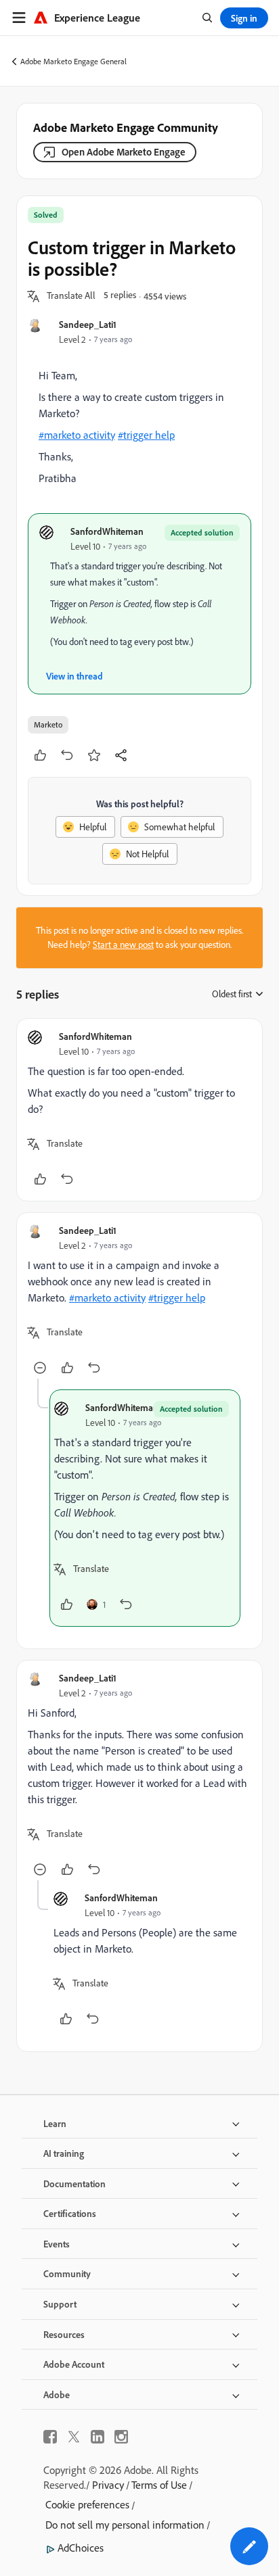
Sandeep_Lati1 (88, 324)
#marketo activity (77, 435)
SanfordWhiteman (107, 531)
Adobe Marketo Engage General (73, 61)
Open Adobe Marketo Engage (124, 152)
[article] (139, 1110)
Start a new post (123, 945)
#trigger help (146, 435)
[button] (71, 296)
